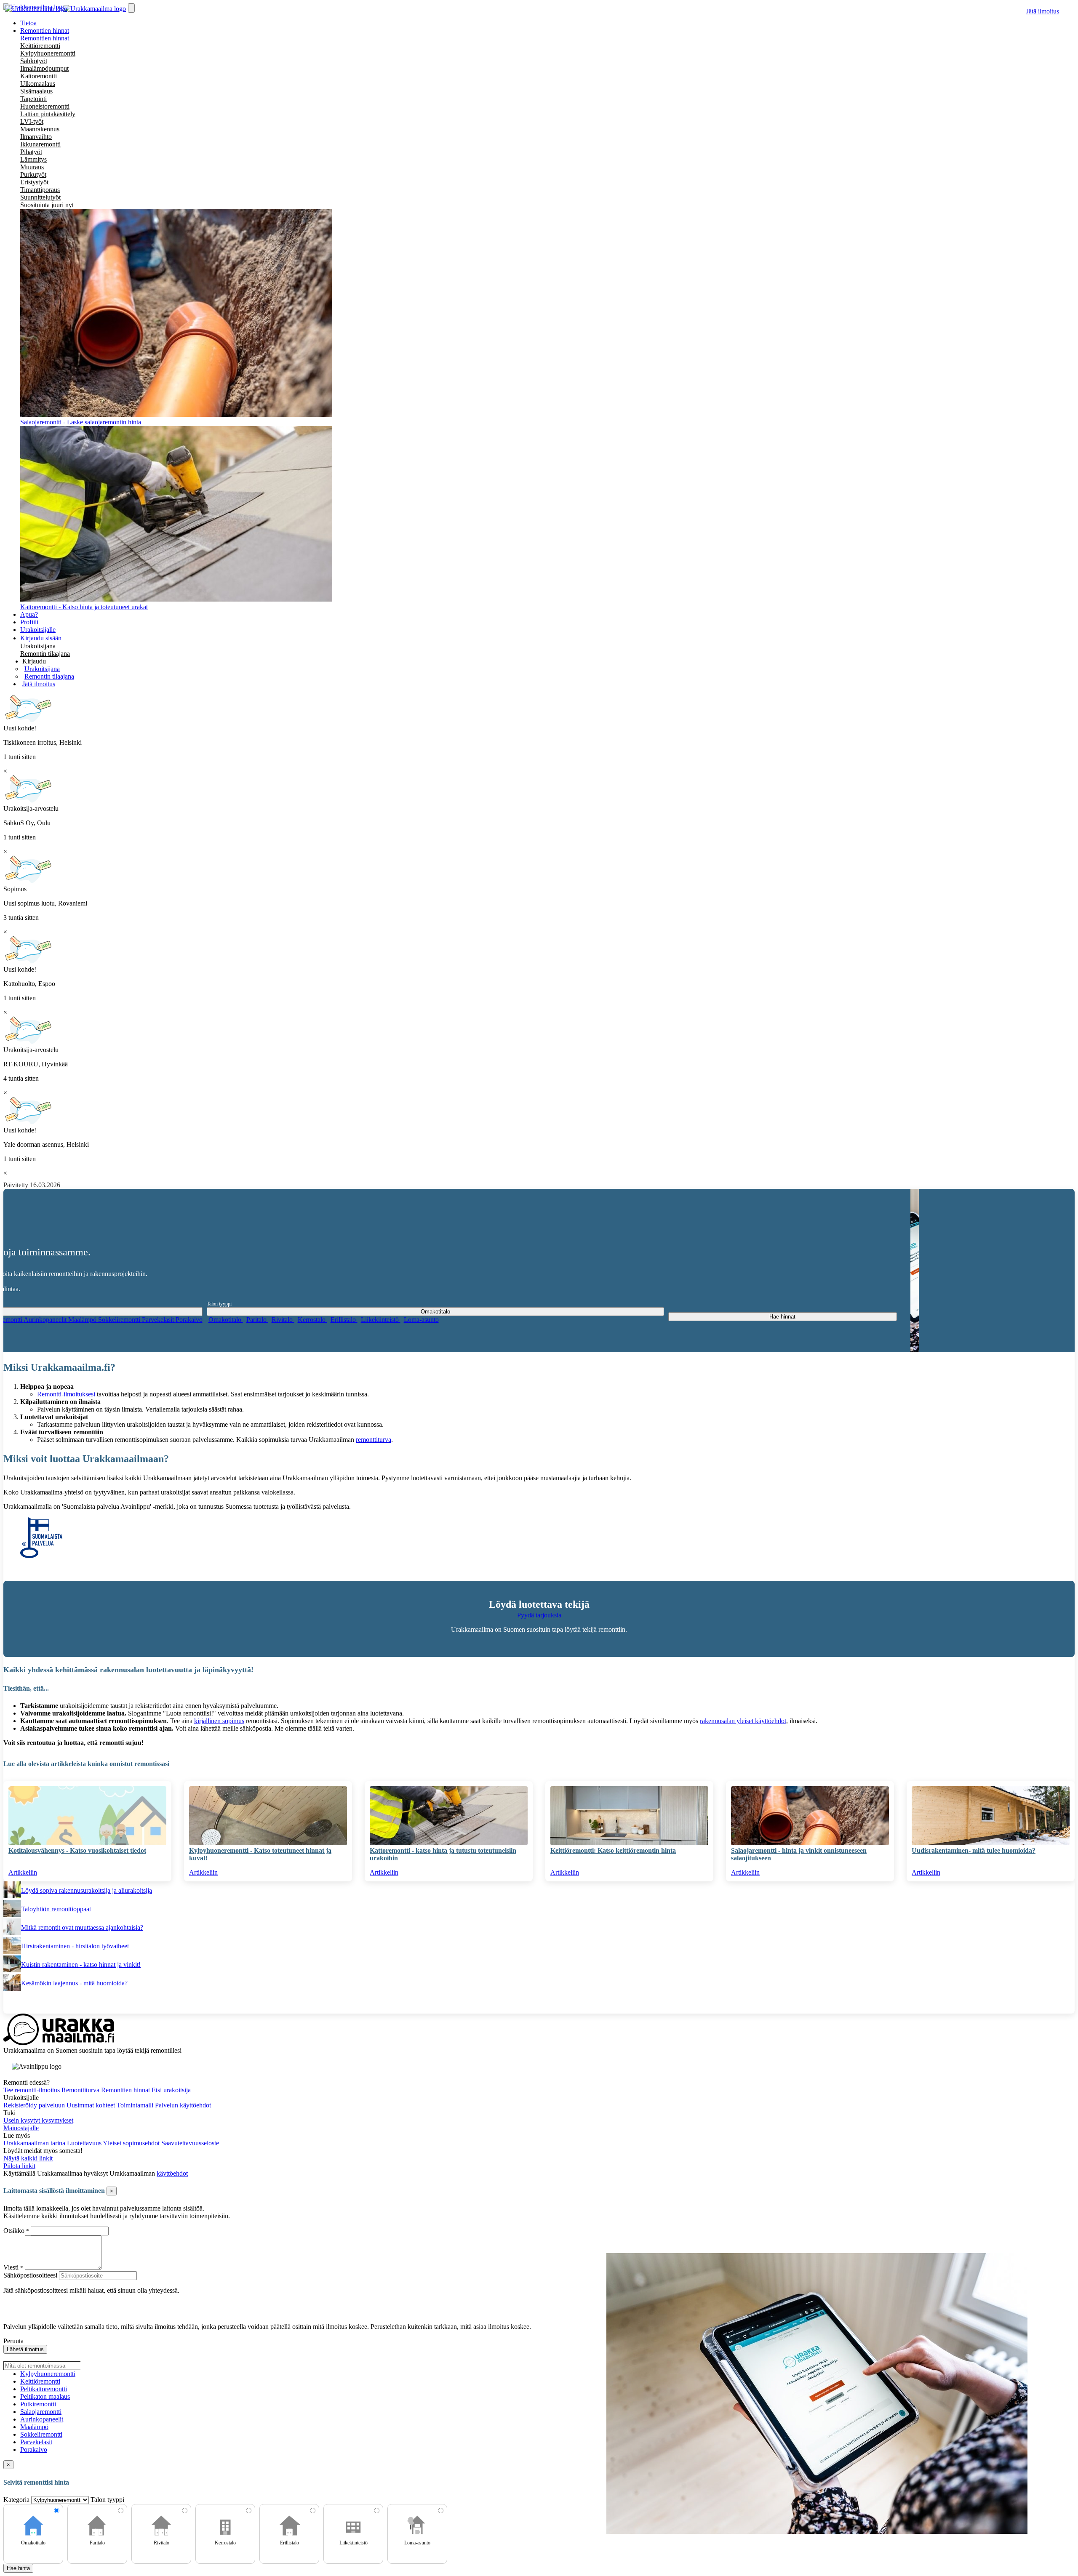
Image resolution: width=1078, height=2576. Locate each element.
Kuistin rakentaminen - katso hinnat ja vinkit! (81, 1965)
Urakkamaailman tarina (35, 2143)
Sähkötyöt (34, 61)
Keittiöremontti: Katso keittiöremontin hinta (613, 1850)
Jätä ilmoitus (1043, 11)
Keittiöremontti (40, 46)
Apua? (29, 614)
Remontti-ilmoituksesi (66, 1394)
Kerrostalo (312, 1320)
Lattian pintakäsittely (48, 114)
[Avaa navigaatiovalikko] (131, 8)
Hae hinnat (782, 1317)
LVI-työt (32, 121)
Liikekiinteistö (381, 1320)
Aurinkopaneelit (46, 1320)
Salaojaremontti (41, 2412)
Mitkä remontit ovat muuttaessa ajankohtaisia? (82, 1927)
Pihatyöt (31, 152)
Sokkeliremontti (120, 1320)
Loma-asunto (421, 1320)
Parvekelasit (159, 1320)
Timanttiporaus (40, 190)
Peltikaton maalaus (45, 2396)
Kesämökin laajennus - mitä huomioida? (74, 1983)
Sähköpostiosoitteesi (30, 2275)
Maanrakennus (40, 129)
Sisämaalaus (36, 91)
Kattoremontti (39, 76)
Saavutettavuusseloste (190, 2143)
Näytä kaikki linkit (28, 2158)
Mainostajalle (21, 2128)
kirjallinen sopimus (219, 1721)
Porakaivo (189, 1320)
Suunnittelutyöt (40, 197)
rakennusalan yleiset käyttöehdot (743, 1721)
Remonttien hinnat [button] (45, 31)
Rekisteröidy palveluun (35, 2105)
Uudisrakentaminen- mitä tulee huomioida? (974, 1850)
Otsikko (15, 2231)
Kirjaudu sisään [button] (41, 638)
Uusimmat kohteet (92, 2105)
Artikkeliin (23, 1872)
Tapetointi (33, 99)
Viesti (11, 2267)
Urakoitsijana (38, 646)
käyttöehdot (172, 2173)
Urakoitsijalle (38, 630)
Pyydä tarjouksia (539, 1615)
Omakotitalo (226, 1320)
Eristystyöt (34, 182)
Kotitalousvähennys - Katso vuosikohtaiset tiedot (77, 1850)
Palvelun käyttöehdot (183, 2105)
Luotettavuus (85, 2143)
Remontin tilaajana (45, 654)
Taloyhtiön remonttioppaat (56, 1909)
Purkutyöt (33, 174)
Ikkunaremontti (40, 144)
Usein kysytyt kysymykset (38, 2120)
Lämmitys (33, 159)
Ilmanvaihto (36, 137)
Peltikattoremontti (44, 2389)
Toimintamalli (136, 2105)
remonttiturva (374, 1440)
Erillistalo (344, 1320)
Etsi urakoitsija (171, 2090)
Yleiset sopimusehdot (132, 2143)
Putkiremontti (38, 2404)
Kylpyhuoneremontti (48, 53)
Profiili (29, 622)
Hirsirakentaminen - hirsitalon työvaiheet (75, 1946)
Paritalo (257, 1320)
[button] (34, 661)
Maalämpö (83, 1320)
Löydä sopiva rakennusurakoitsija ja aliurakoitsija (87, 1890)
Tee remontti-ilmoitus (32, 2090)
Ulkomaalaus (38, 84)
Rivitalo (283, 1320)
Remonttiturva (81, 2090)
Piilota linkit (19, 2166)
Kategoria (17, 2500)
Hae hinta (18, 2568)
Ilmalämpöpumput (44, 68)
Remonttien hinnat (45, 38)
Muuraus (32, 167)
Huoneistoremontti (45, 106)
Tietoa (28, 23)
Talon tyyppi (219, 1304)
